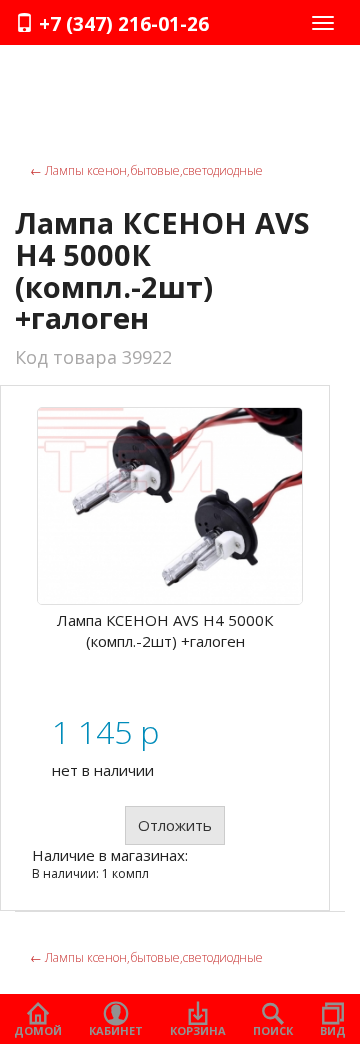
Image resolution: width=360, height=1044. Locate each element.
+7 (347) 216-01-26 (121, 24)
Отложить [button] (175, 825)
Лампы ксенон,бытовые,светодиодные (146, 170)
